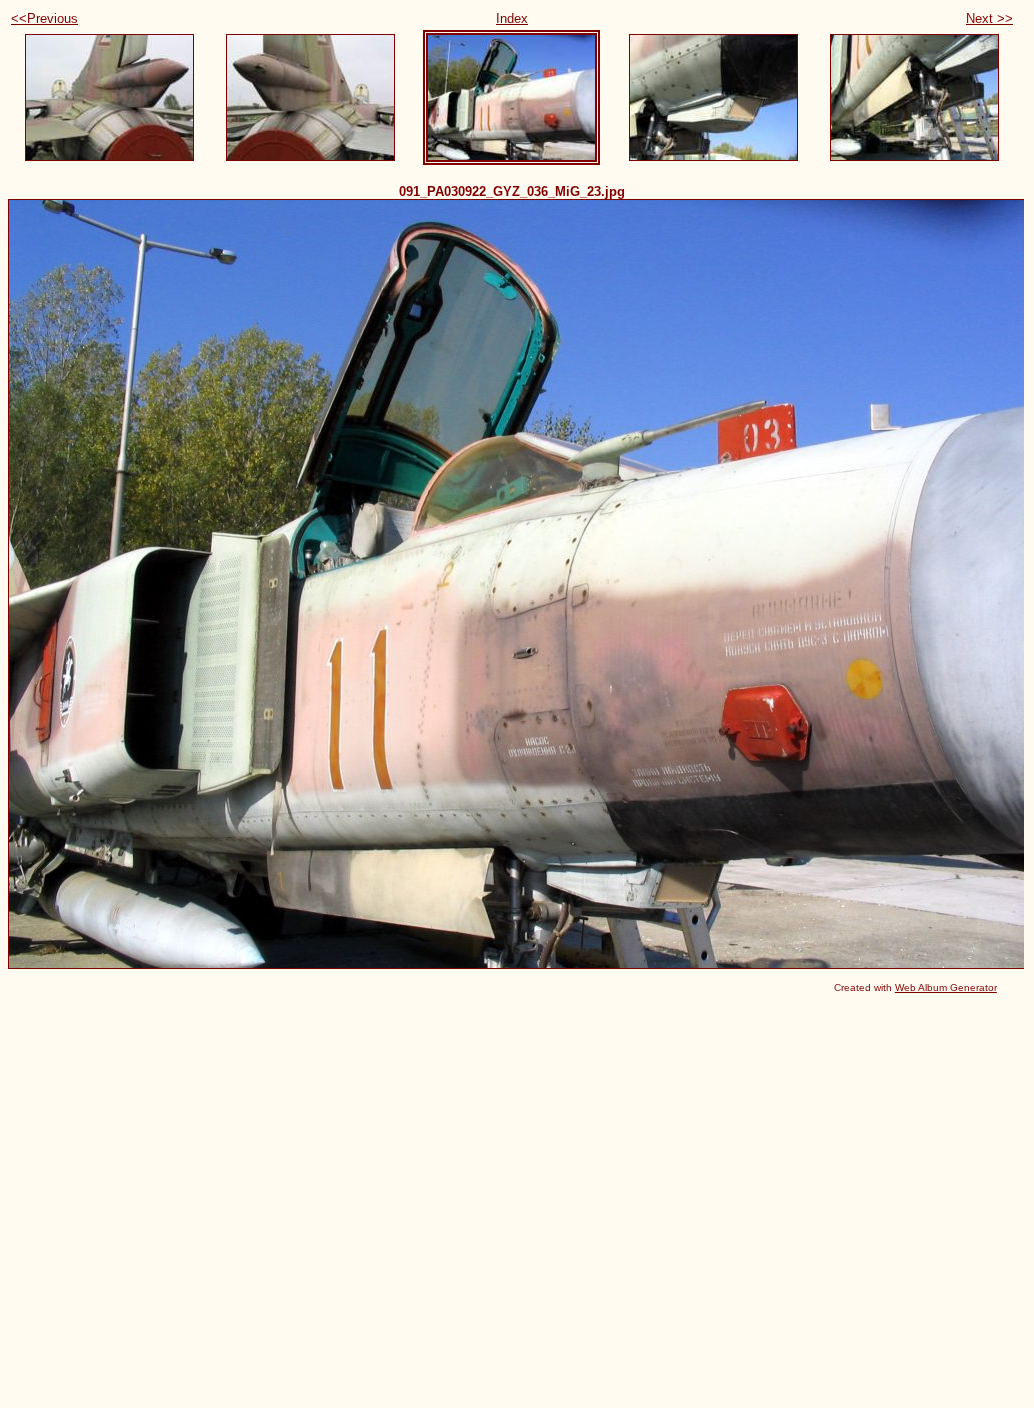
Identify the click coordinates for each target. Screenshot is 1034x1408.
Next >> (989, 18)
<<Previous (44, 18)
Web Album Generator (946, 987)
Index (512, 18)
